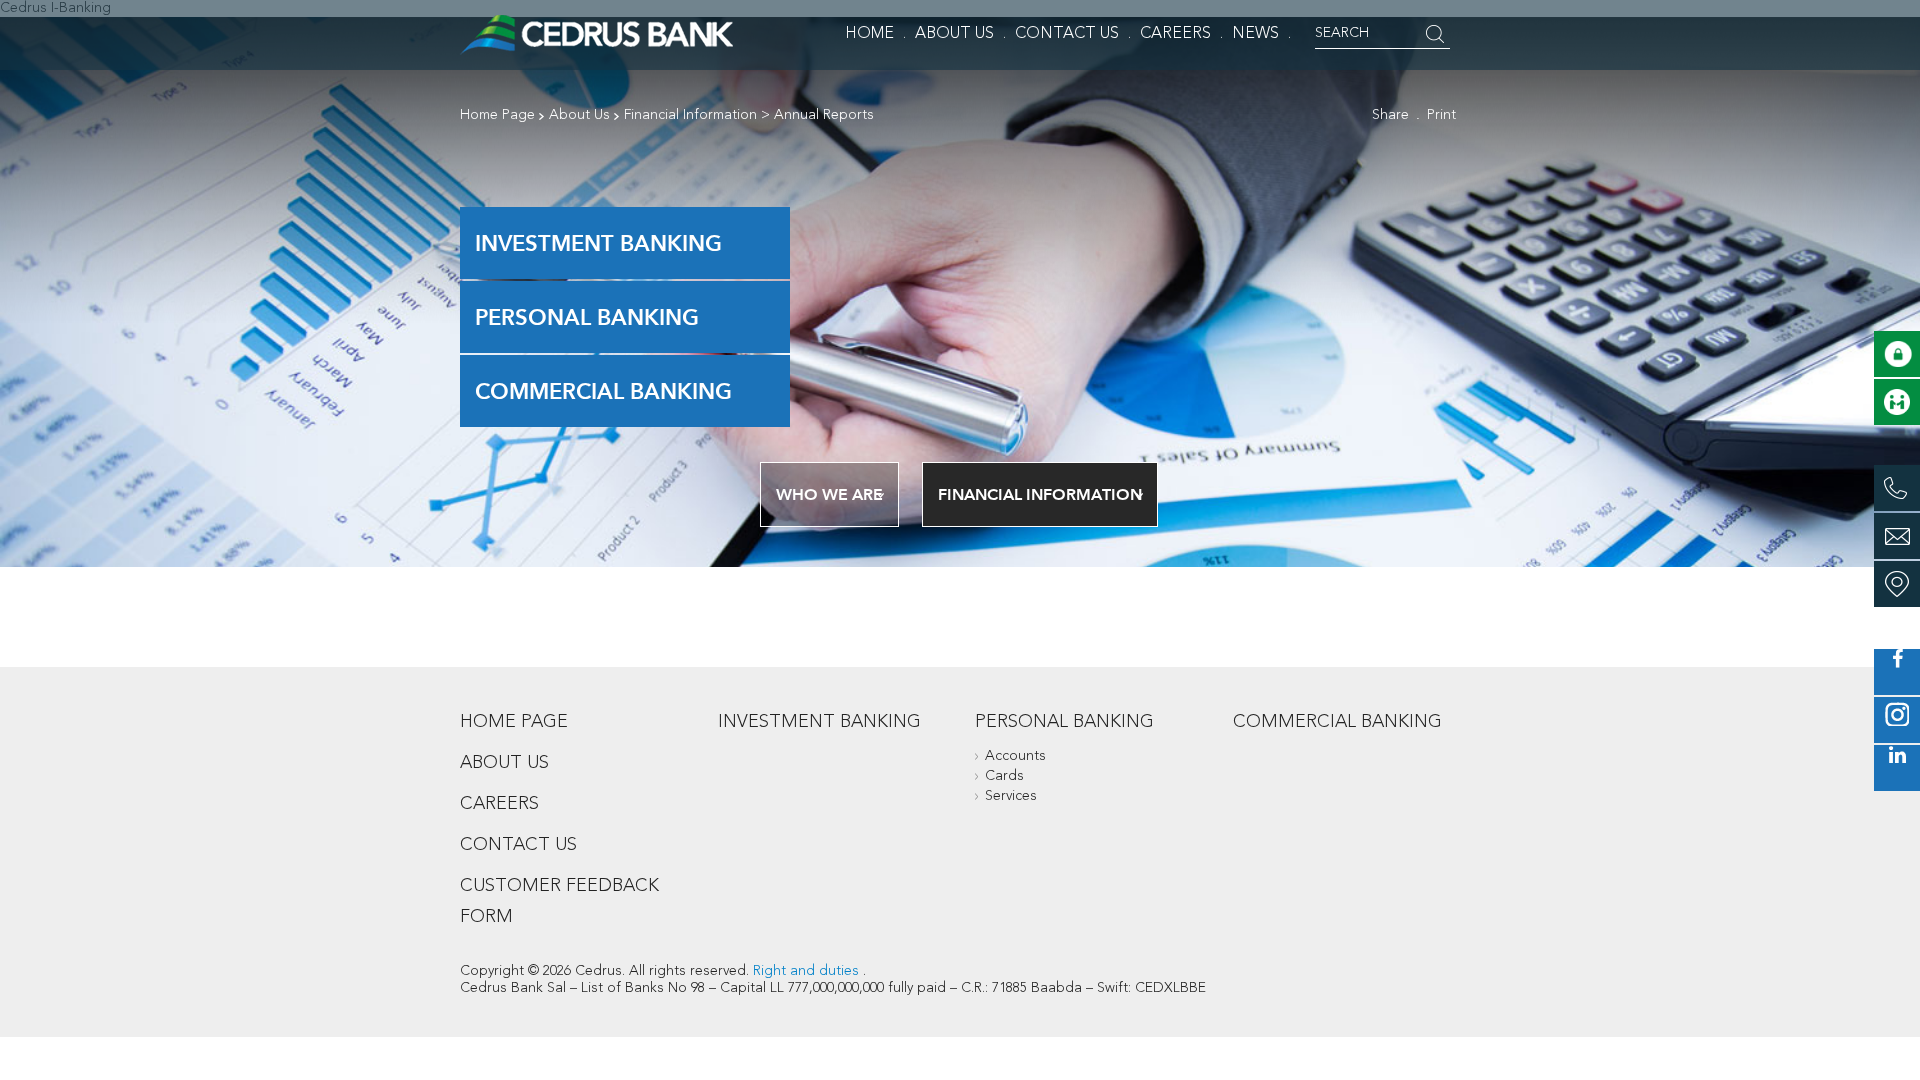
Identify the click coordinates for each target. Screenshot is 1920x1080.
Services (1011, 796)
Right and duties (806, 971)
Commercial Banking (603, 391)
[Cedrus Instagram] (1897, 720)
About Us (954, 34)
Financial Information (690, 115)
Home (869, 34)
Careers (1175, 34)
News (1255, 34)
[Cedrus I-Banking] (1897, 354)
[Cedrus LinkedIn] (1897, 768)
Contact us (518, 845)
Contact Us (1067, 34)
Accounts (1015, 756)
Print (1441, 115)
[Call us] (1897, 488)
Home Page (497, 115)
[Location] (1897, 584)
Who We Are (829, 494)
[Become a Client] (1897, 402)
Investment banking (598, 243)
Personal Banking (587, 317)
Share (1390, 115)
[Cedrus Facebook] (1897, 672)
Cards (1004, 776)
